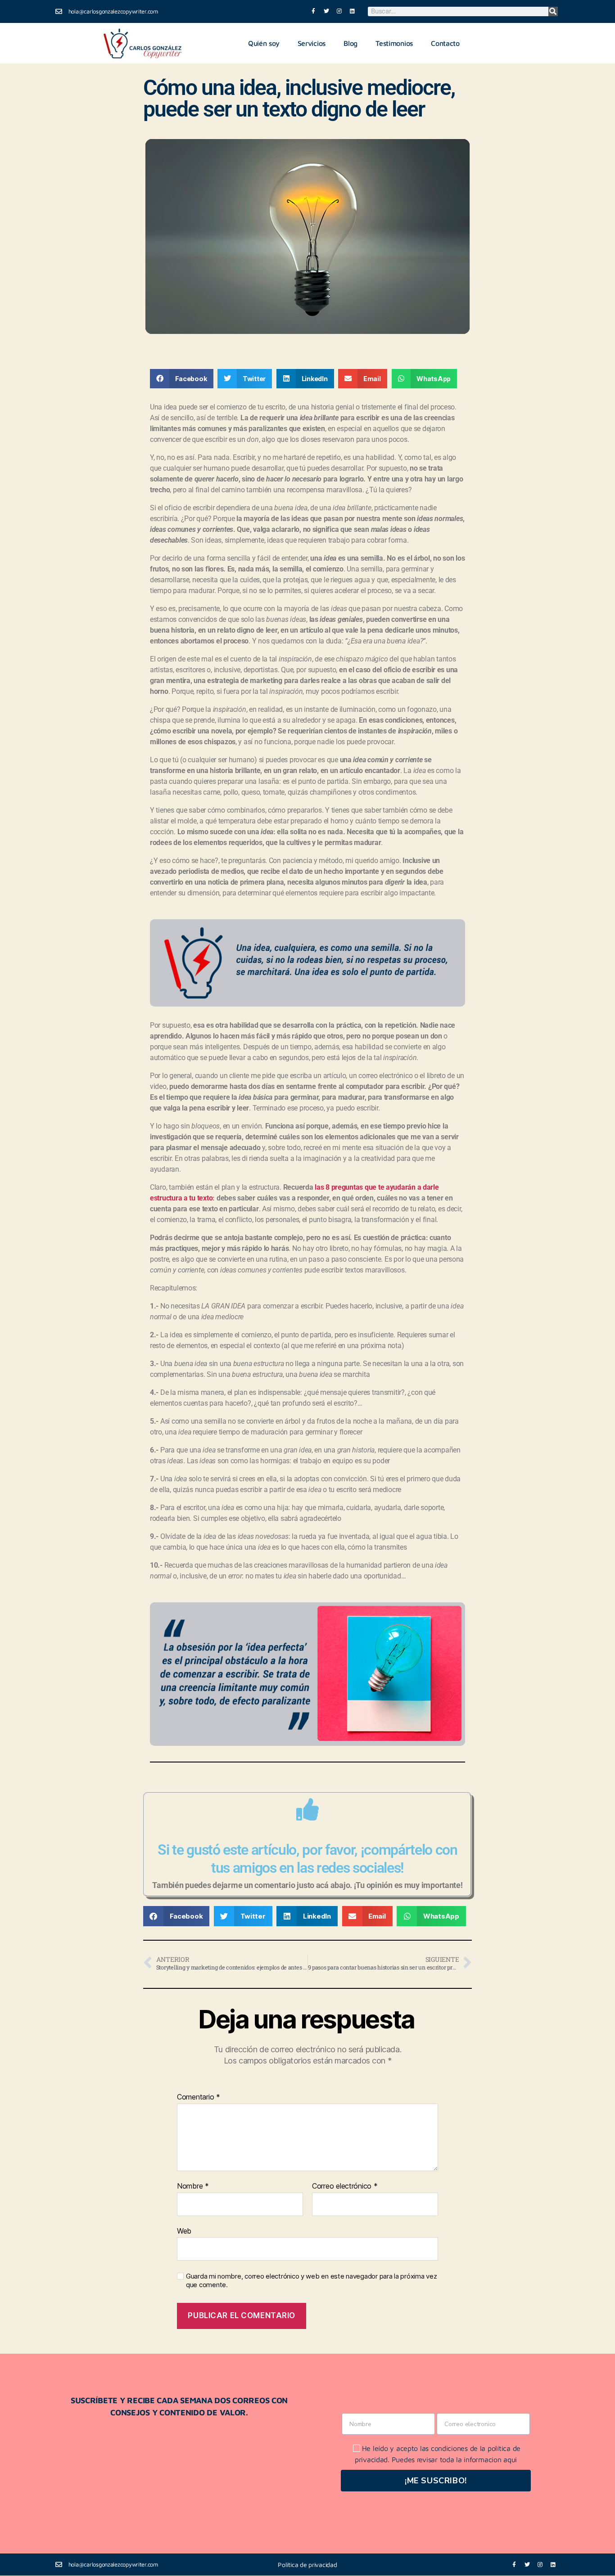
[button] (182, 379)
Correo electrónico (345, 2186)
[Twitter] (327, 11)
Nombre (193, 2186)
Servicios (312, 43)
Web (184, 2231)
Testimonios (394, 43)
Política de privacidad (307, 2565)
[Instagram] (339, 11)
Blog (350, 43)
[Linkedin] (352, 11)
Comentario (199, 2097)
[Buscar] (553, 11)
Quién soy (264, 43)
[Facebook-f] (314, 11)
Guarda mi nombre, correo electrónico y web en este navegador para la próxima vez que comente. (311, 2281)
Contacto (445, 43)
